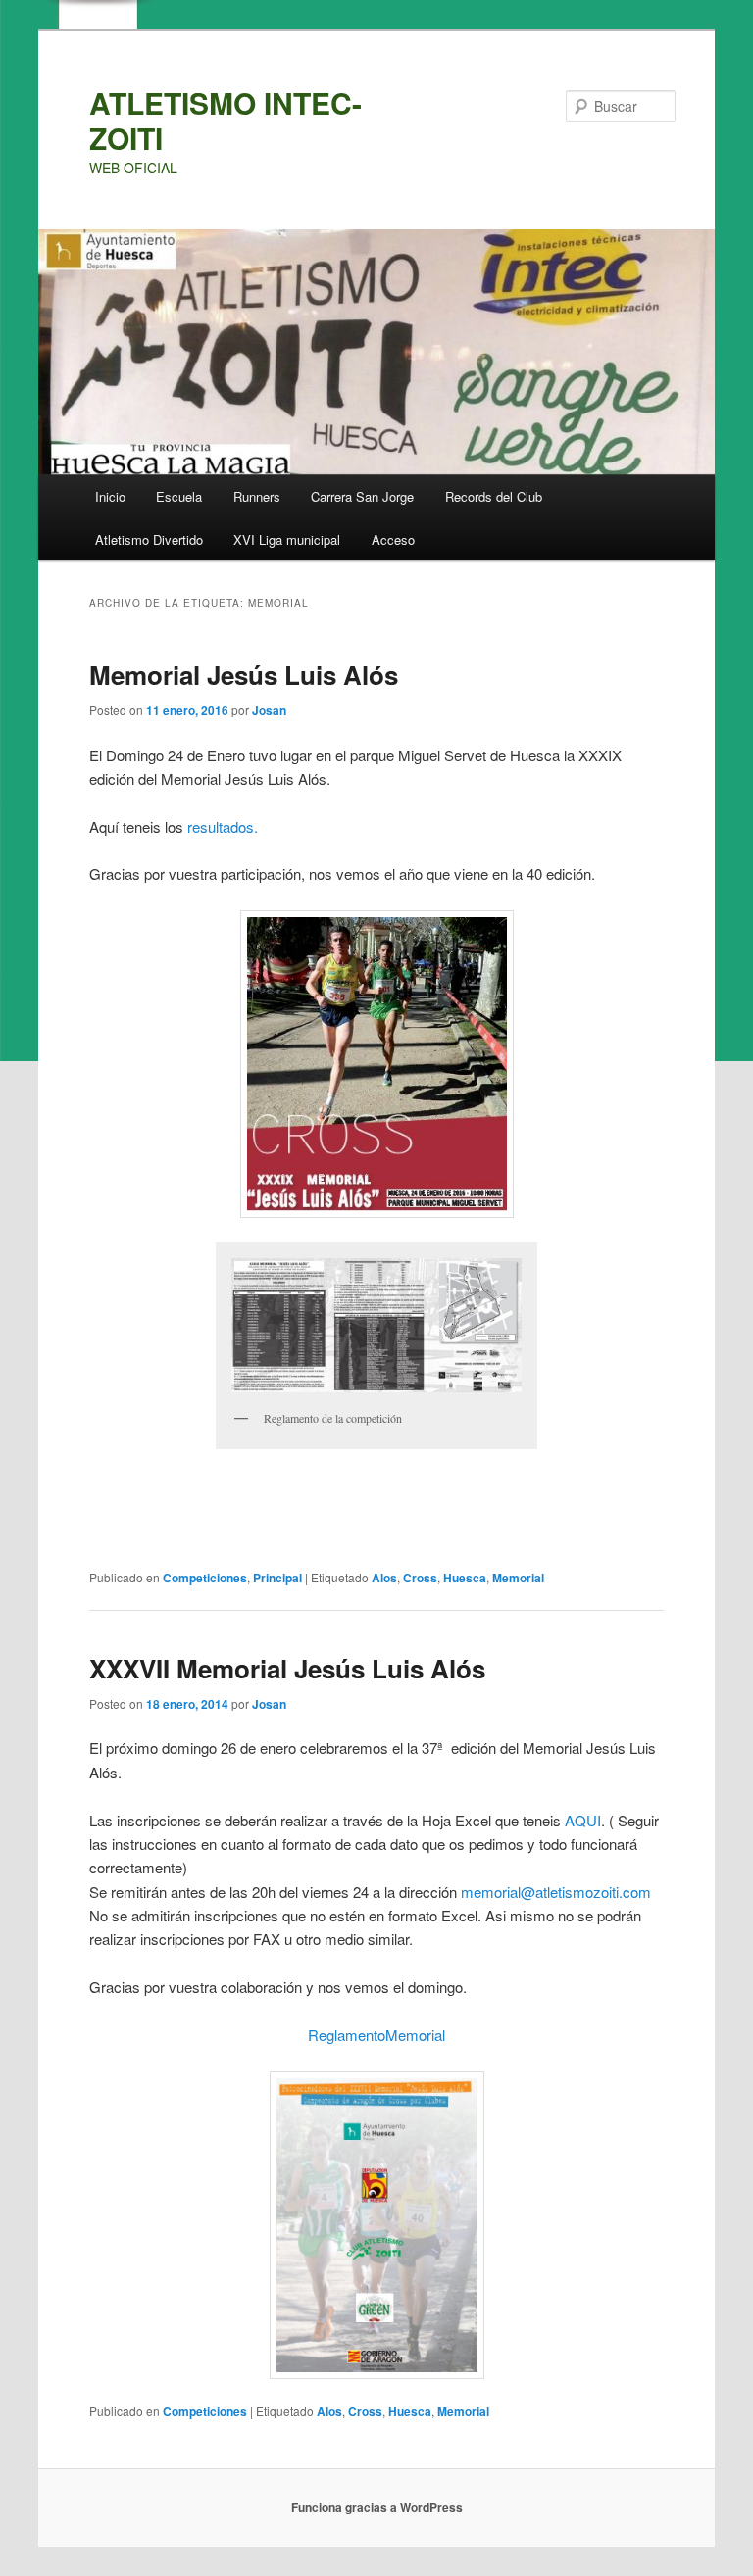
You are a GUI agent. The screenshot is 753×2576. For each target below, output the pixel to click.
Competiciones (205, 1578)
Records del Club (494, 496)
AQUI (583, 1820)
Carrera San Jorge (362, 496)
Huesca (465, 1578)
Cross (420, 1578)
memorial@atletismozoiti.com (556, 1892)
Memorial (518, 1578)
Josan (269, 710)
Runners (257, 496)
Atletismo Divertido (149, 539)
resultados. (223, 826)
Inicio (110, 496)
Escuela (179, 496)
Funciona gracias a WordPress (377, 2507)
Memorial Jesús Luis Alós (244, 675)
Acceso (393, 539)
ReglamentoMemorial (376, 2035)
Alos (384, 1578)
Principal (277, 1578)
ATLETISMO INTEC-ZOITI (226, 120)
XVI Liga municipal (287, 539)
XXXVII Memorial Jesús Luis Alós (287, 1668)
